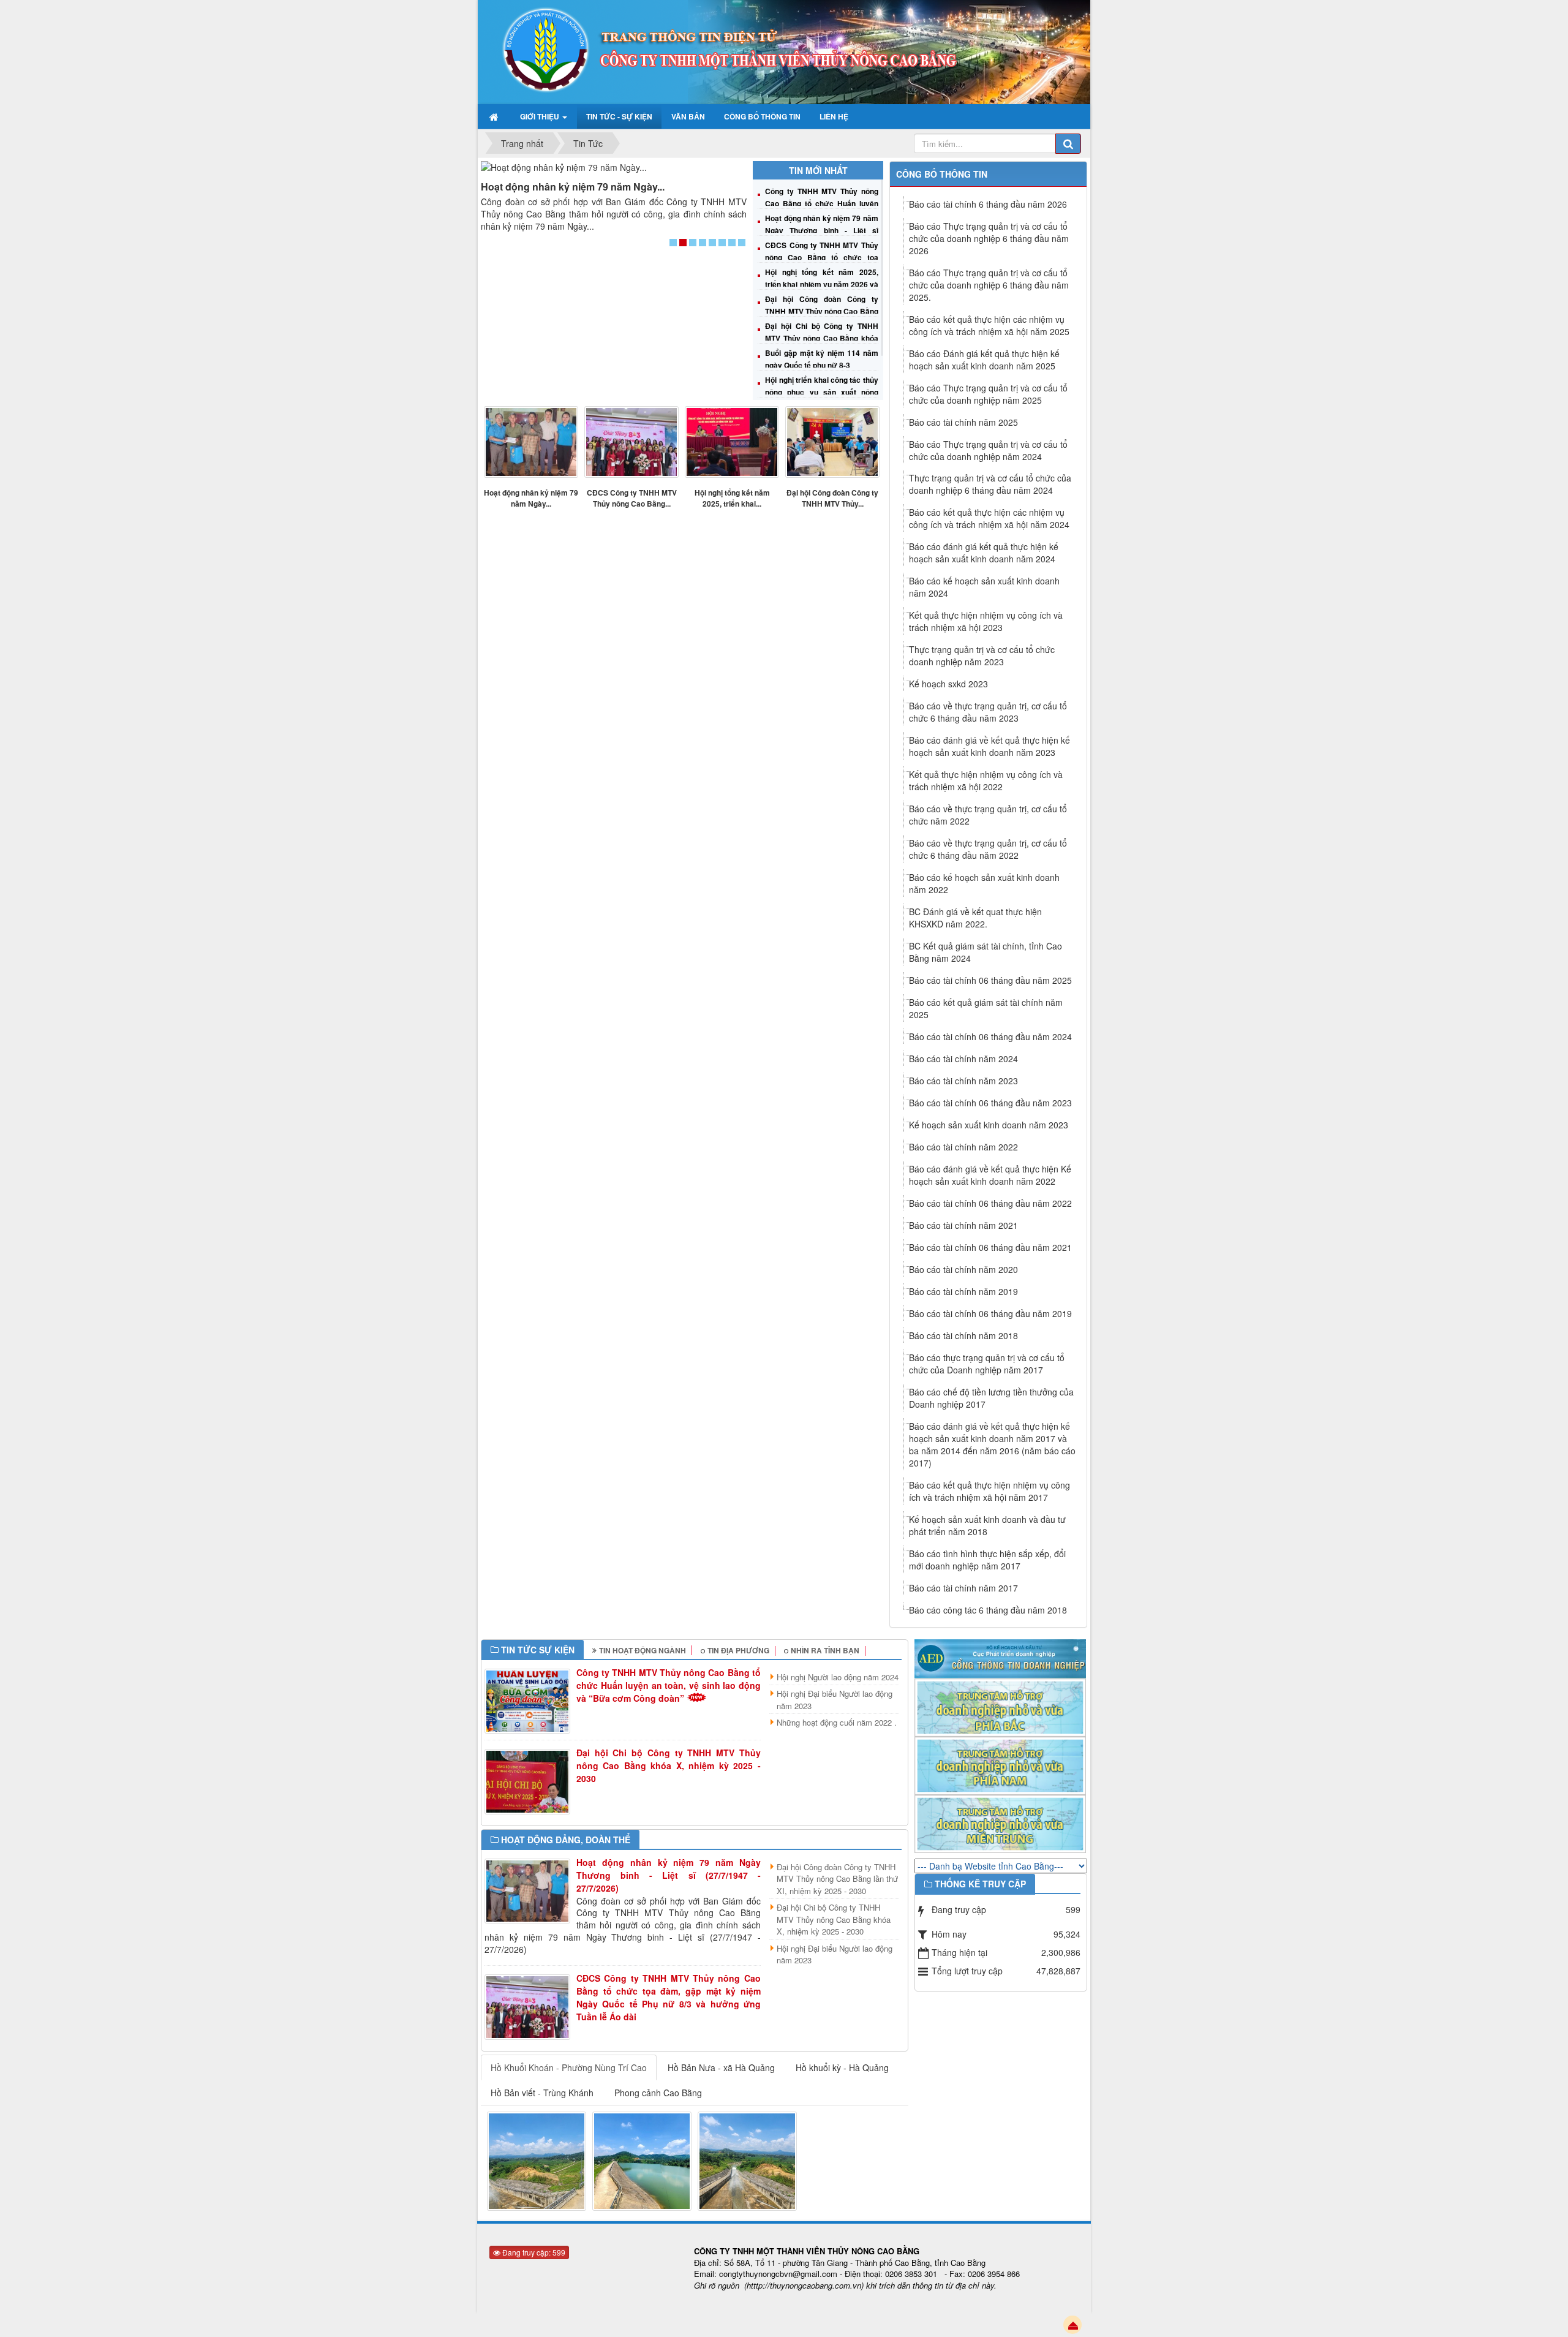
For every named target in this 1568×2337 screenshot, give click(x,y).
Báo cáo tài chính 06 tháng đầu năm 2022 (990, 1203)
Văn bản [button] (688, 116)
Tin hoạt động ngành (643, 1650)
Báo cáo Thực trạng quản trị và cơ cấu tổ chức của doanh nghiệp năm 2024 (988, 450)
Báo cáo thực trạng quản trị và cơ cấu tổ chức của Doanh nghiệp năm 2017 (987, 1364)
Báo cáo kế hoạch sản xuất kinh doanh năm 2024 (984, 587)
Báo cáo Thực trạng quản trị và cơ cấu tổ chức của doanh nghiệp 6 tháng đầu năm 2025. (989, 285)
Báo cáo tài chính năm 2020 (963, 1269)
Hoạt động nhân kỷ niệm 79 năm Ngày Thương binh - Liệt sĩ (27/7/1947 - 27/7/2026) (821, 230)
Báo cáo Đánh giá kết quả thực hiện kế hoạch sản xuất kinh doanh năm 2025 (984, 360)
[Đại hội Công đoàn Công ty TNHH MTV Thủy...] (832, 442)
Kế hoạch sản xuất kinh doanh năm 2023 (989, 1125)
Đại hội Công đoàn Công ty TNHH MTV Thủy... (832, 498)
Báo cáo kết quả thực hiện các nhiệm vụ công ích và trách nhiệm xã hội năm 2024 (989, 518)
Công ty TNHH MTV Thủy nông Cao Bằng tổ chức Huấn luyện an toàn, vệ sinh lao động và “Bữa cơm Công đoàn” (669, 1685)
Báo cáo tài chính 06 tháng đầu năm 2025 (990, 980)
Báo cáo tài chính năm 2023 (963, 1081)
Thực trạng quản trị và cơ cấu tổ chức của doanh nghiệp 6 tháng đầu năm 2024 (990, 484)
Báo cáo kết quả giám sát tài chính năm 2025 (986, 1008)
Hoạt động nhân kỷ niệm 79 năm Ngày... (573, 187)
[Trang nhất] (495, 116)
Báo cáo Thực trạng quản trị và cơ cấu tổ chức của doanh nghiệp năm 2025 (988, 394)
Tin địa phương (738, 1650)
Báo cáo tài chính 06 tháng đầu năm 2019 (990, 1313)
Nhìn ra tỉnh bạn (825, 1650)
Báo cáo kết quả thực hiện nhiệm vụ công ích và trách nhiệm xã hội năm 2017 (989, 1491)
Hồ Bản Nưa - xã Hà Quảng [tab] (721, 2067)
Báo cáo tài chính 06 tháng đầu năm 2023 (990, 1103)
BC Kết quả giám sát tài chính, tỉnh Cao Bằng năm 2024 (986, 952)
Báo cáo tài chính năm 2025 (963, 422)
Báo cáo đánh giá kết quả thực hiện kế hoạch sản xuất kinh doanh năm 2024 (984, 553)
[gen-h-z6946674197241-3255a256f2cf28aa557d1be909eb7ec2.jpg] (747, 2160)
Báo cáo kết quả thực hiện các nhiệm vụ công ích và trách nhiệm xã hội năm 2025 (989, 325)
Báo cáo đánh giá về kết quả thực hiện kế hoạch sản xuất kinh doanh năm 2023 (989, 746)
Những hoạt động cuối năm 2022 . (837, 1722)
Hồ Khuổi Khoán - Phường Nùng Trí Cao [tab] (569, 2067)
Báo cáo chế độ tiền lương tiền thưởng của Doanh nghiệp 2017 (991, 1398)
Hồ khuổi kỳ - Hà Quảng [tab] (842, 2067)
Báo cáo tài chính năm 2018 (963, 1335)
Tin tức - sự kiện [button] (619, 116)
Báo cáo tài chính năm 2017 (963, 1588)
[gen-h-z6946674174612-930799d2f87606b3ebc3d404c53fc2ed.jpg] (642, 2160)
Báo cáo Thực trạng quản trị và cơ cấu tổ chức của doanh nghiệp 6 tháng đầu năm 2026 (989, 238)
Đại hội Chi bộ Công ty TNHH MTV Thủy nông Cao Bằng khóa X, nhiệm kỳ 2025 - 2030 (821, 338)
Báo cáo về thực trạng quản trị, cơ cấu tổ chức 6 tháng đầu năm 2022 (988, 849)
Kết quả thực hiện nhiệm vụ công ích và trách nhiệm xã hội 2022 (986, 780)
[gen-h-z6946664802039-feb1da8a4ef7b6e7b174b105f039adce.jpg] (537, 2160)
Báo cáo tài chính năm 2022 (963, 1147)
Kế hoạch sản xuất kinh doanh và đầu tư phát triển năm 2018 (987, 1525)
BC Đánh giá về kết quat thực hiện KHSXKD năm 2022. (975, 918)
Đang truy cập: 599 (533, 2252)
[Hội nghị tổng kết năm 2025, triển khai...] (732, 442)
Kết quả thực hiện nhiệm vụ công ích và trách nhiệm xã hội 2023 (986, 621)
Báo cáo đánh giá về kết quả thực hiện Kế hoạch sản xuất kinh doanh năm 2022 (990, 1175)
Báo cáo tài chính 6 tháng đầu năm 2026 (988, 204)
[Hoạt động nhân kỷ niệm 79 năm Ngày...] (614, 167)
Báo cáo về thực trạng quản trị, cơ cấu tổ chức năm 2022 (988, 815)
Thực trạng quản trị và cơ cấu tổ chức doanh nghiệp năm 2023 (982, 655)
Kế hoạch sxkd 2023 (948, 684)
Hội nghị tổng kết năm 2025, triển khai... (732, 498)
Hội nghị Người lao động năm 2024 (838, 1677)
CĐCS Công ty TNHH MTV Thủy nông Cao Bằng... (632, 498)
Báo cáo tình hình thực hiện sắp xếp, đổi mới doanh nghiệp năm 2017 (987, 1560)
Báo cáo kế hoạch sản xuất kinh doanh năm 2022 (984, 883)
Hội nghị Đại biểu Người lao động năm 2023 (835, 1700)
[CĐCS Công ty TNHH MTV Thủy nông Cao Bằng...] (631, 442)
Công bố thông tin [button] (762, 116)
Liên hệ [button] (834, 116)
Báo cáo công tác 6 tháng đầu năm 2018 (988, 1610)
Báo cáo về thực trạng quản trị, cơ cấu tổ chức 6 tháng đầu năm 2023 (988, 712)
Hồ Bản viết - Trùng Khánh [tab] (542, 2093)
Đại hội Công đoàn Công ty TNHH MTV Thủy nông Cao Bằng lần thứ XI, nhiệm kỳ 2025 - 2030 (821, 311)
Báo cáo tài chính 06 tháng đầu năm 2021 (990, 1247)
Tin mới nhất (818, 170)
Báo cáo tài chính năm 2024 (963, 1059)
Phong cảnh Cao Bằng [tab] (658, 2093)
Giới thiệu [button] (541, 116)
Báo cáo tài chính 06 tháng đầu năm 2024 (990, 1036)
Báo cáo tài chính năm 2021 (963, 1225)
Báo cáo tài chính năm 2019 (963, 1291)
